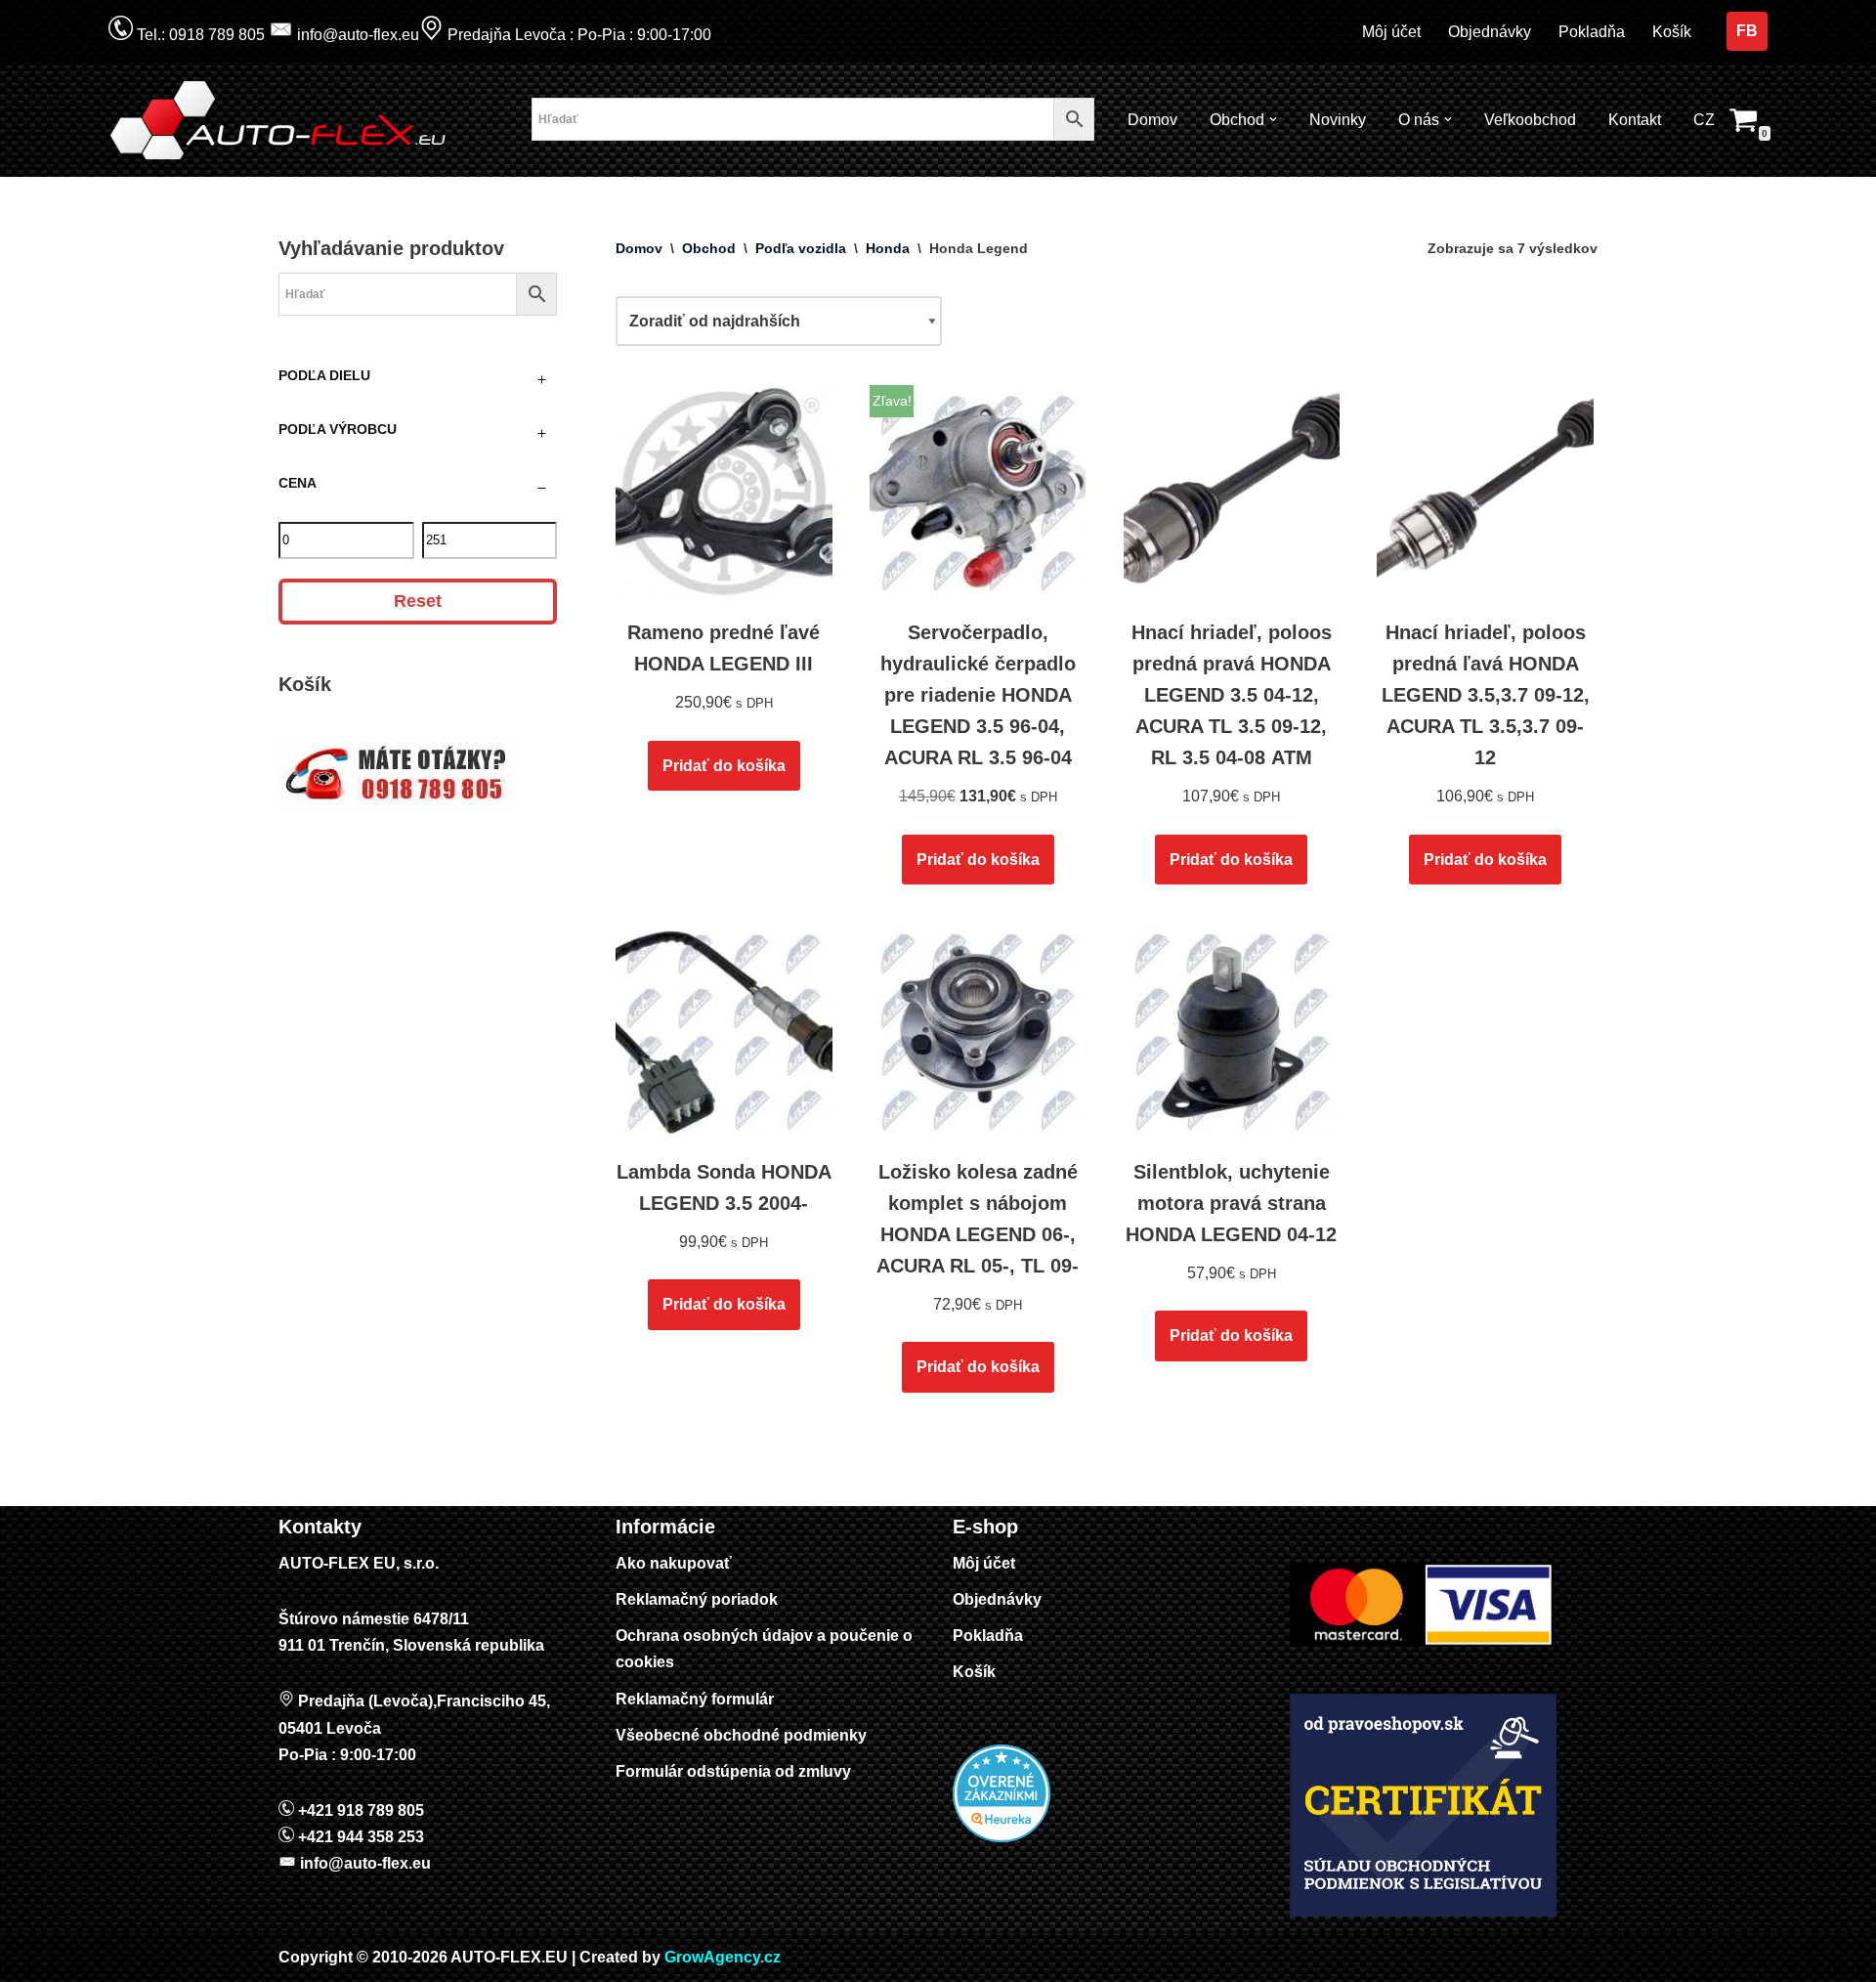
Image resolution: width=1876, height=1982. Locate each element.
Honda (888, 248)
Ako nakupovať (674, 1563)
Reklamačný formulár (695, 1699)
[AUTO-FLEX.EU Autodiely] (279, 120)
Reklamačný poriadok (697, 1599)
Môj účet (1391, 32)
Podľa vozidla (801, 248)
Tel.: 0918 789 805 (199, 35)
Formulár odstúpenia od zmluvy (733, 1771)
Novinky (1338, 120)
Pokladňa (1592, 32)
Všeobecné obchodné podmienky (741, 1735)
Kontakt (1635, 120)
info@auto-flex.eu (356, 35)
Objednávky (1490, 32)
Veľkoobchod (1530, 120)
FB (1747, 31)
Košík (1672, 32)
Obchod (709, 248)
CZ (1704, 120)
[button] (1273, 119)
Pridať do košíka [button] (724, 766)
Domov (1152, 120)
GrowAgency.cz (723, 1957)
